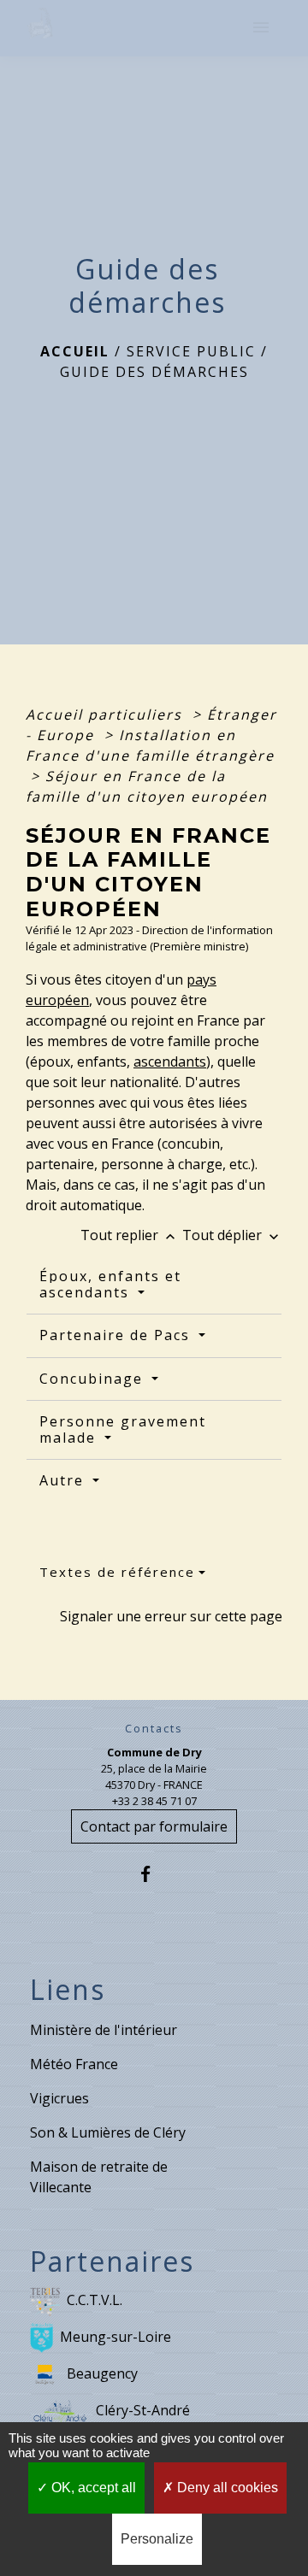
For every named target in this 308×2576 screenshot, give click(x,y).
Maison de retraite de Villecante (99, 2177)
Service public (191, 351)
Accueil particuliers (107, 715)
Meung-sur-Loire (115, 2337)
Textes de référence (117, 1572)
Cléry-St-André (143, 2410)
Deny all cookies (226, 2488)
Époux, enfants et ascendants (110, 1284)
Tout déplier (232, 1235)
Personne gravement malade (123, 1429)
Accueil (75, 351)
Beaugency (102, 2373)
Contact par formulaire (154, 1826)
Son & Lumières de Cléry (108, 2132)
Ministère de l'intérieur (104, 2030)
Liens (68, 1990)
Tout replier (130, 1235)
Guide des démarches (154, 372)
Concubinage (94, 1379)
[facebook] (154, 1874)
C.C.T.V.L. (95, 2300)
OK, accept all (92, 2488)
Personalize (157, 2539)
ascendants (170, 1062)
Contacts (154, 1729)
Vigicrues (59, 2098)
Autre (64, 1480)
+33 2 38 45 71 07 (154, 1801)
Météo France (74, 2064)
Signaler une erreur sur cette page (171, 1616)
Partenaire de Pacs (117, 1335)
